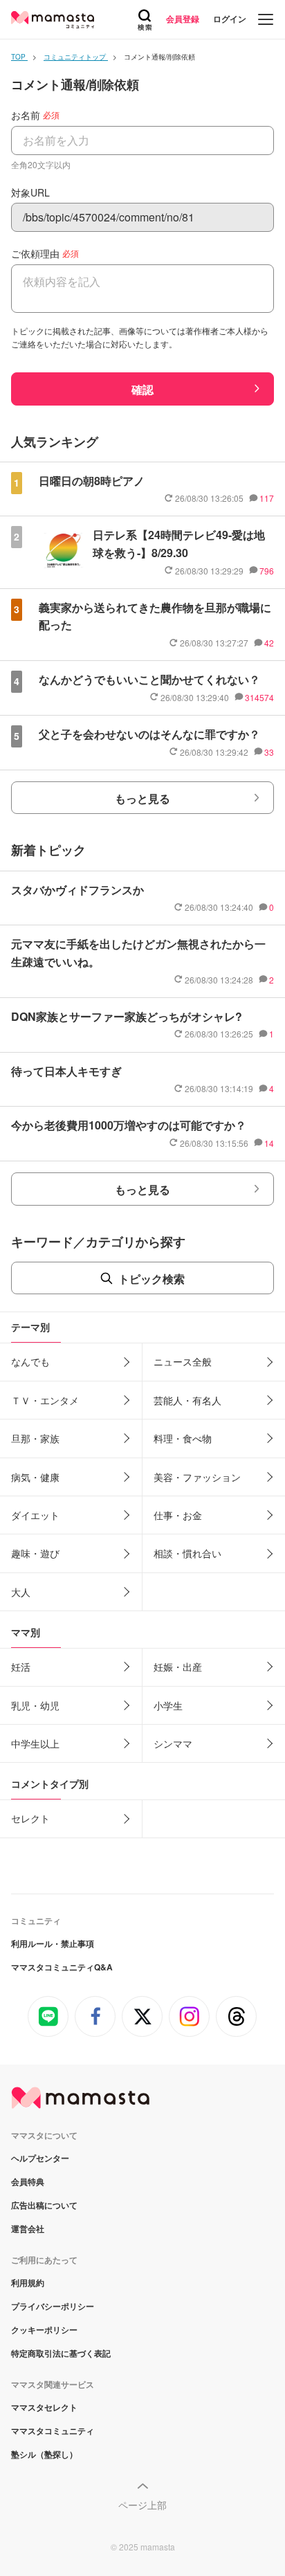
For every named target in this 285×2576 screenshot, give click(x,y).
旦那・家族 (35, 1438)
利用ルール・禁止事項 (53, 1943)
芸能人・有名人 (187, 1400)
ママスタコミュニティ (53, 2431)
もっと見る (142, 798)
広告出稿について (44, 2205)
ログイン (230, 19)
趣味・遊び (35, 1553)
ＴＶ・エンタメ (45, 1400)
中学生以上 (35, 1743)
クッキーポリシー (44, 2330)
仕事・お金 (178, 1515)
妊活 (21, 1667)
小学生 (168, 1705)
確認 (142, 389)
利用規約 (28, 2283)
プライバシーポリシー (53, 2306)
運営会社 (28, 2229)
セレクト (30, 1818)
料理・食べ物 (183, 1438)
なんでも (30, 1361)
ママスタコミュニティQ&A (62, 1967)
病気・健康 (35, 1477)
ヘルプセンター (40, 2158)
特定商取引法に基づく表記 (61, 2353)
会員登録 (183, 19)
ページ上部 (142, 2505)
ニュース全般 (183, 1361)
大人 (21, 1592)
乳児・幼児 (35, 1705)
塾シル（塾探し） (44, 2454)
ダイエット (35, 1515)
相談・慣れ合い (187, 1553)
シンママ (173, 1743)
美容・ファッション (197, 1477)
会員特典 (28, 2182)
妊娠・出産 (178, 1667)
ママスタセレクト (44, 2407)
